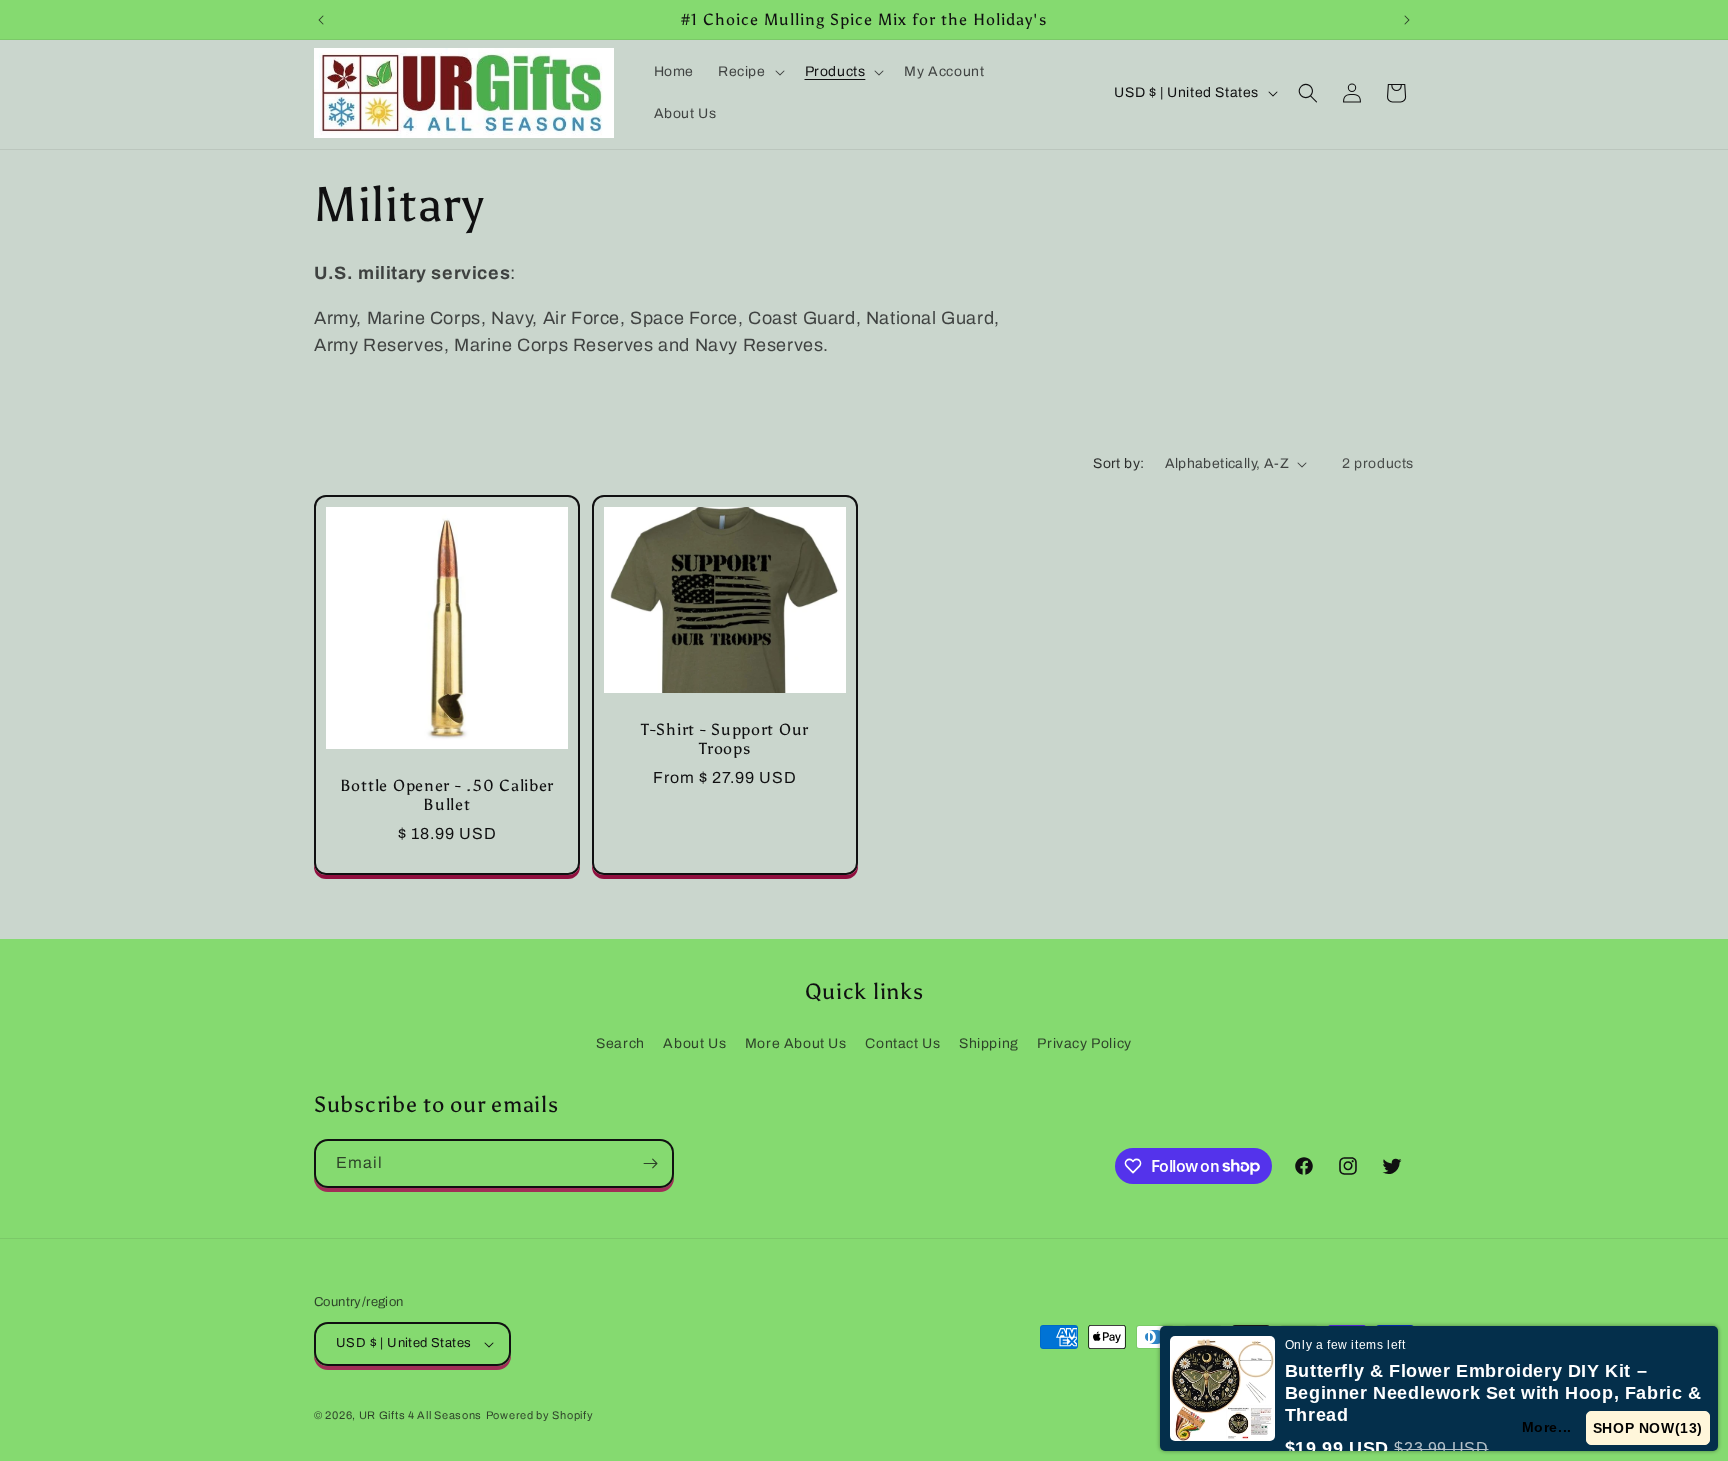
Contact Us (902, 1043)
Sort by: (1118, 463)
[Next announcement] (1407, 20)
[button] (749, 72)
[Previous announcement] (321, 20)
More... (1547, 1427)
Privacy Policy (1084, 1043)
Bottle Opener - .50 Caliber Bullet (447, 795)
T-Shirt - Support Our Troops (725, 739)
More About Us (796, 1043)
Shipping (989, 1043)
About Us (694, 1043)
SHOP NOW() (1648, 1428)
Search (620, 1043)
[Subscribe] (650, 1163)
